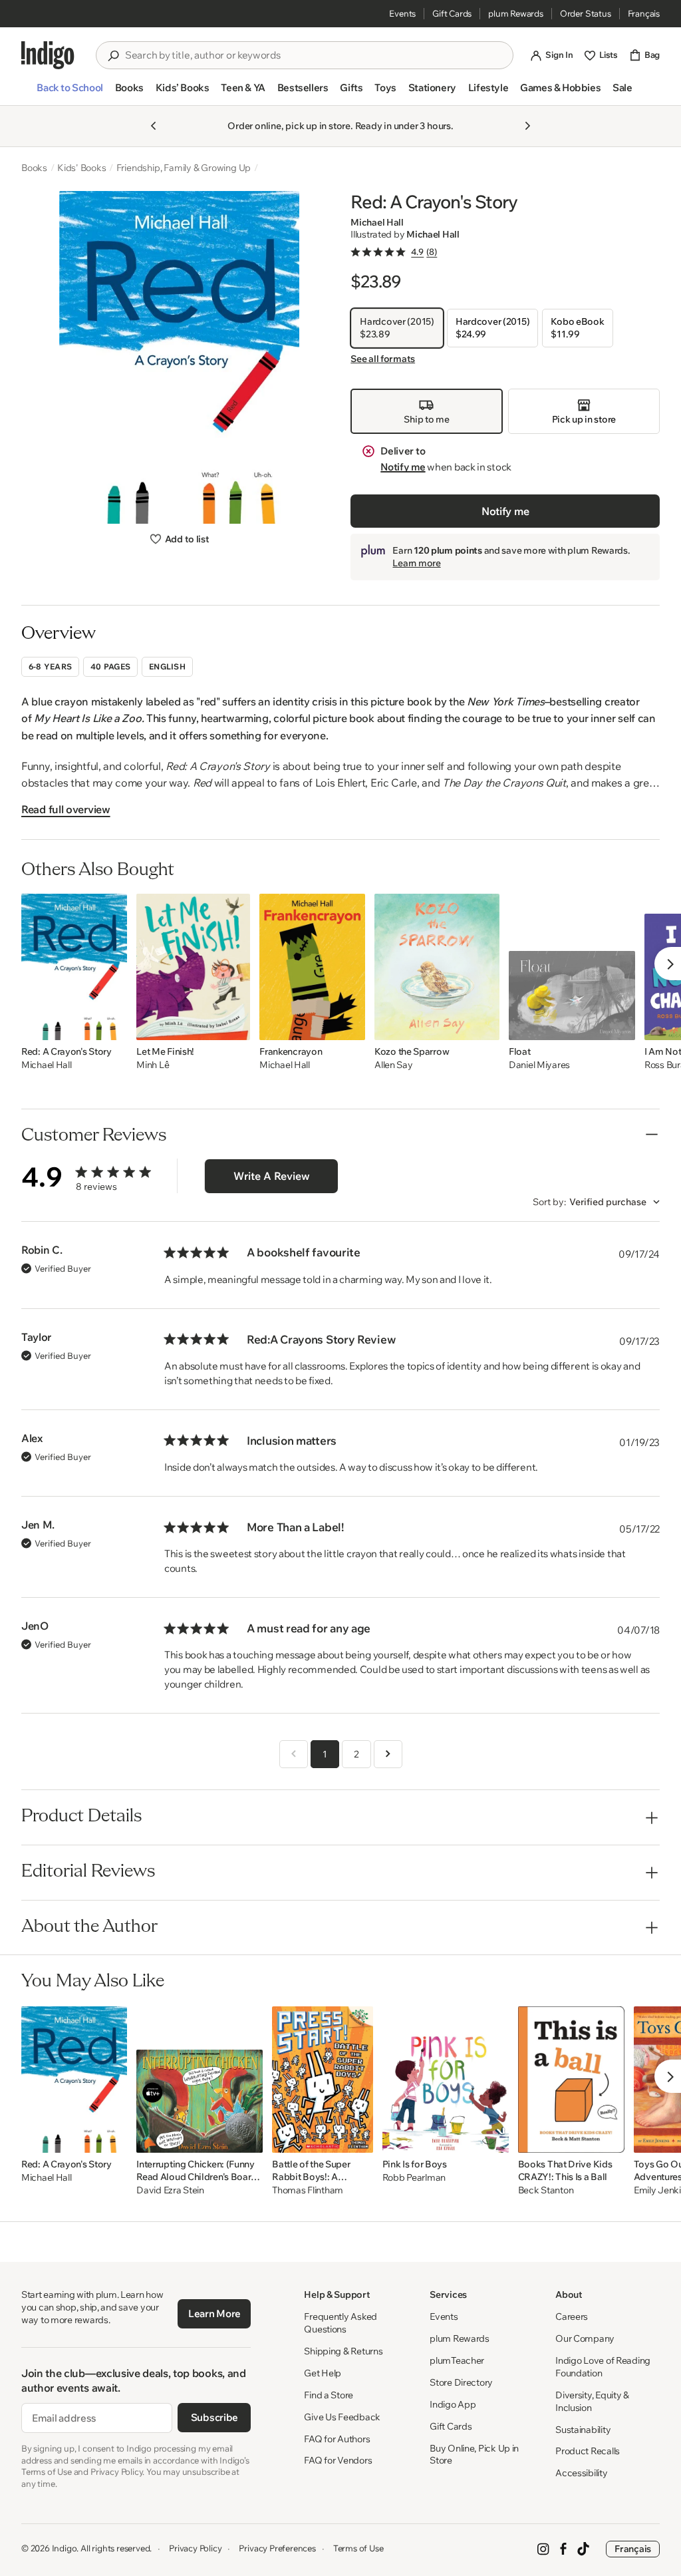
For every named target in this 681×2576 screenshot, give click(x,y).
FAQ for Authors (337, 2439)
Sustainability (583, 2430)
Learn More (214, 2313)
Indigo (65, 2548)
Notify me (403, 467)
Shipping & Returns (343, 2351)
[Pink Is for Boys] (446, 2080)
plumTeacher (457, 2360)
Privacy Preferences (277, 2548)
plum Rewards (516, 13)
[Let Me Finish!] (193, 967)
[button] (69, 93)
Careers (572, 2316)
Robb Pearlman (414, 2178)
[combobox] (314, 55)
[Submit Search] (113, 56)
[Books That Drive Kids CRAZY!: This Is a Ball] (571, 2080)
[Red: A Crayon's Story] (74, 967)
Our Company (585, 2338)
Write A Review (272, 1176)
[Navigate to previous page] (294, 1754)
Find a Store (329, 2395)
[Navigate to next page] (388, 1754)
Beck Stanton (546, 2190)
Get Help (323, 2373)
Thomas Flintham (308, 2190)
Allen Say (393, 1065)
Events (402, 13)
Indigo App (453, 2404)
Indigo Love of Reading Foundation (603, 2367)
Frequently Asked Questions (340, 2323)
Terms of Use (358, 2548)
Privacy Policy (195, 2548)
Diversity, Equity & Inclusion (592, 2401)
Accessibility (581, 2473)
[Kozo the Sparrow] (437, 967)
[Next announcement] (527, 126)
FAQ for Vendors (338, 2460)
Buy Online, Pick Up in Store (474, 2455)
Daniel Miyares (539, 1065)
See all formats (383, 359)
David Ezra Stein (170, 2190)
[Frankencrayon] (312, 967)
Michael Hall (377, 222)
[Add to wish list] (113, 1026)
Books (34, 168)
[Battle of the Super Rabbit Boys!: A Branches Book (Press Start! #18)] (322, 2080)
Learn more (416, 563)
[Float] (572, 967)
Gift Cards (452, 13)
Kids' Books (82, 168)
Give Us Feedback (342, 2417)
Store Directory (461, 2382)
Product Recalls (588, 2451)
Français (644, 13)
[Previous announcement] (154, 126)
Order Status (586, 13)
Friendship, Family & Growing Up (184, 168)
